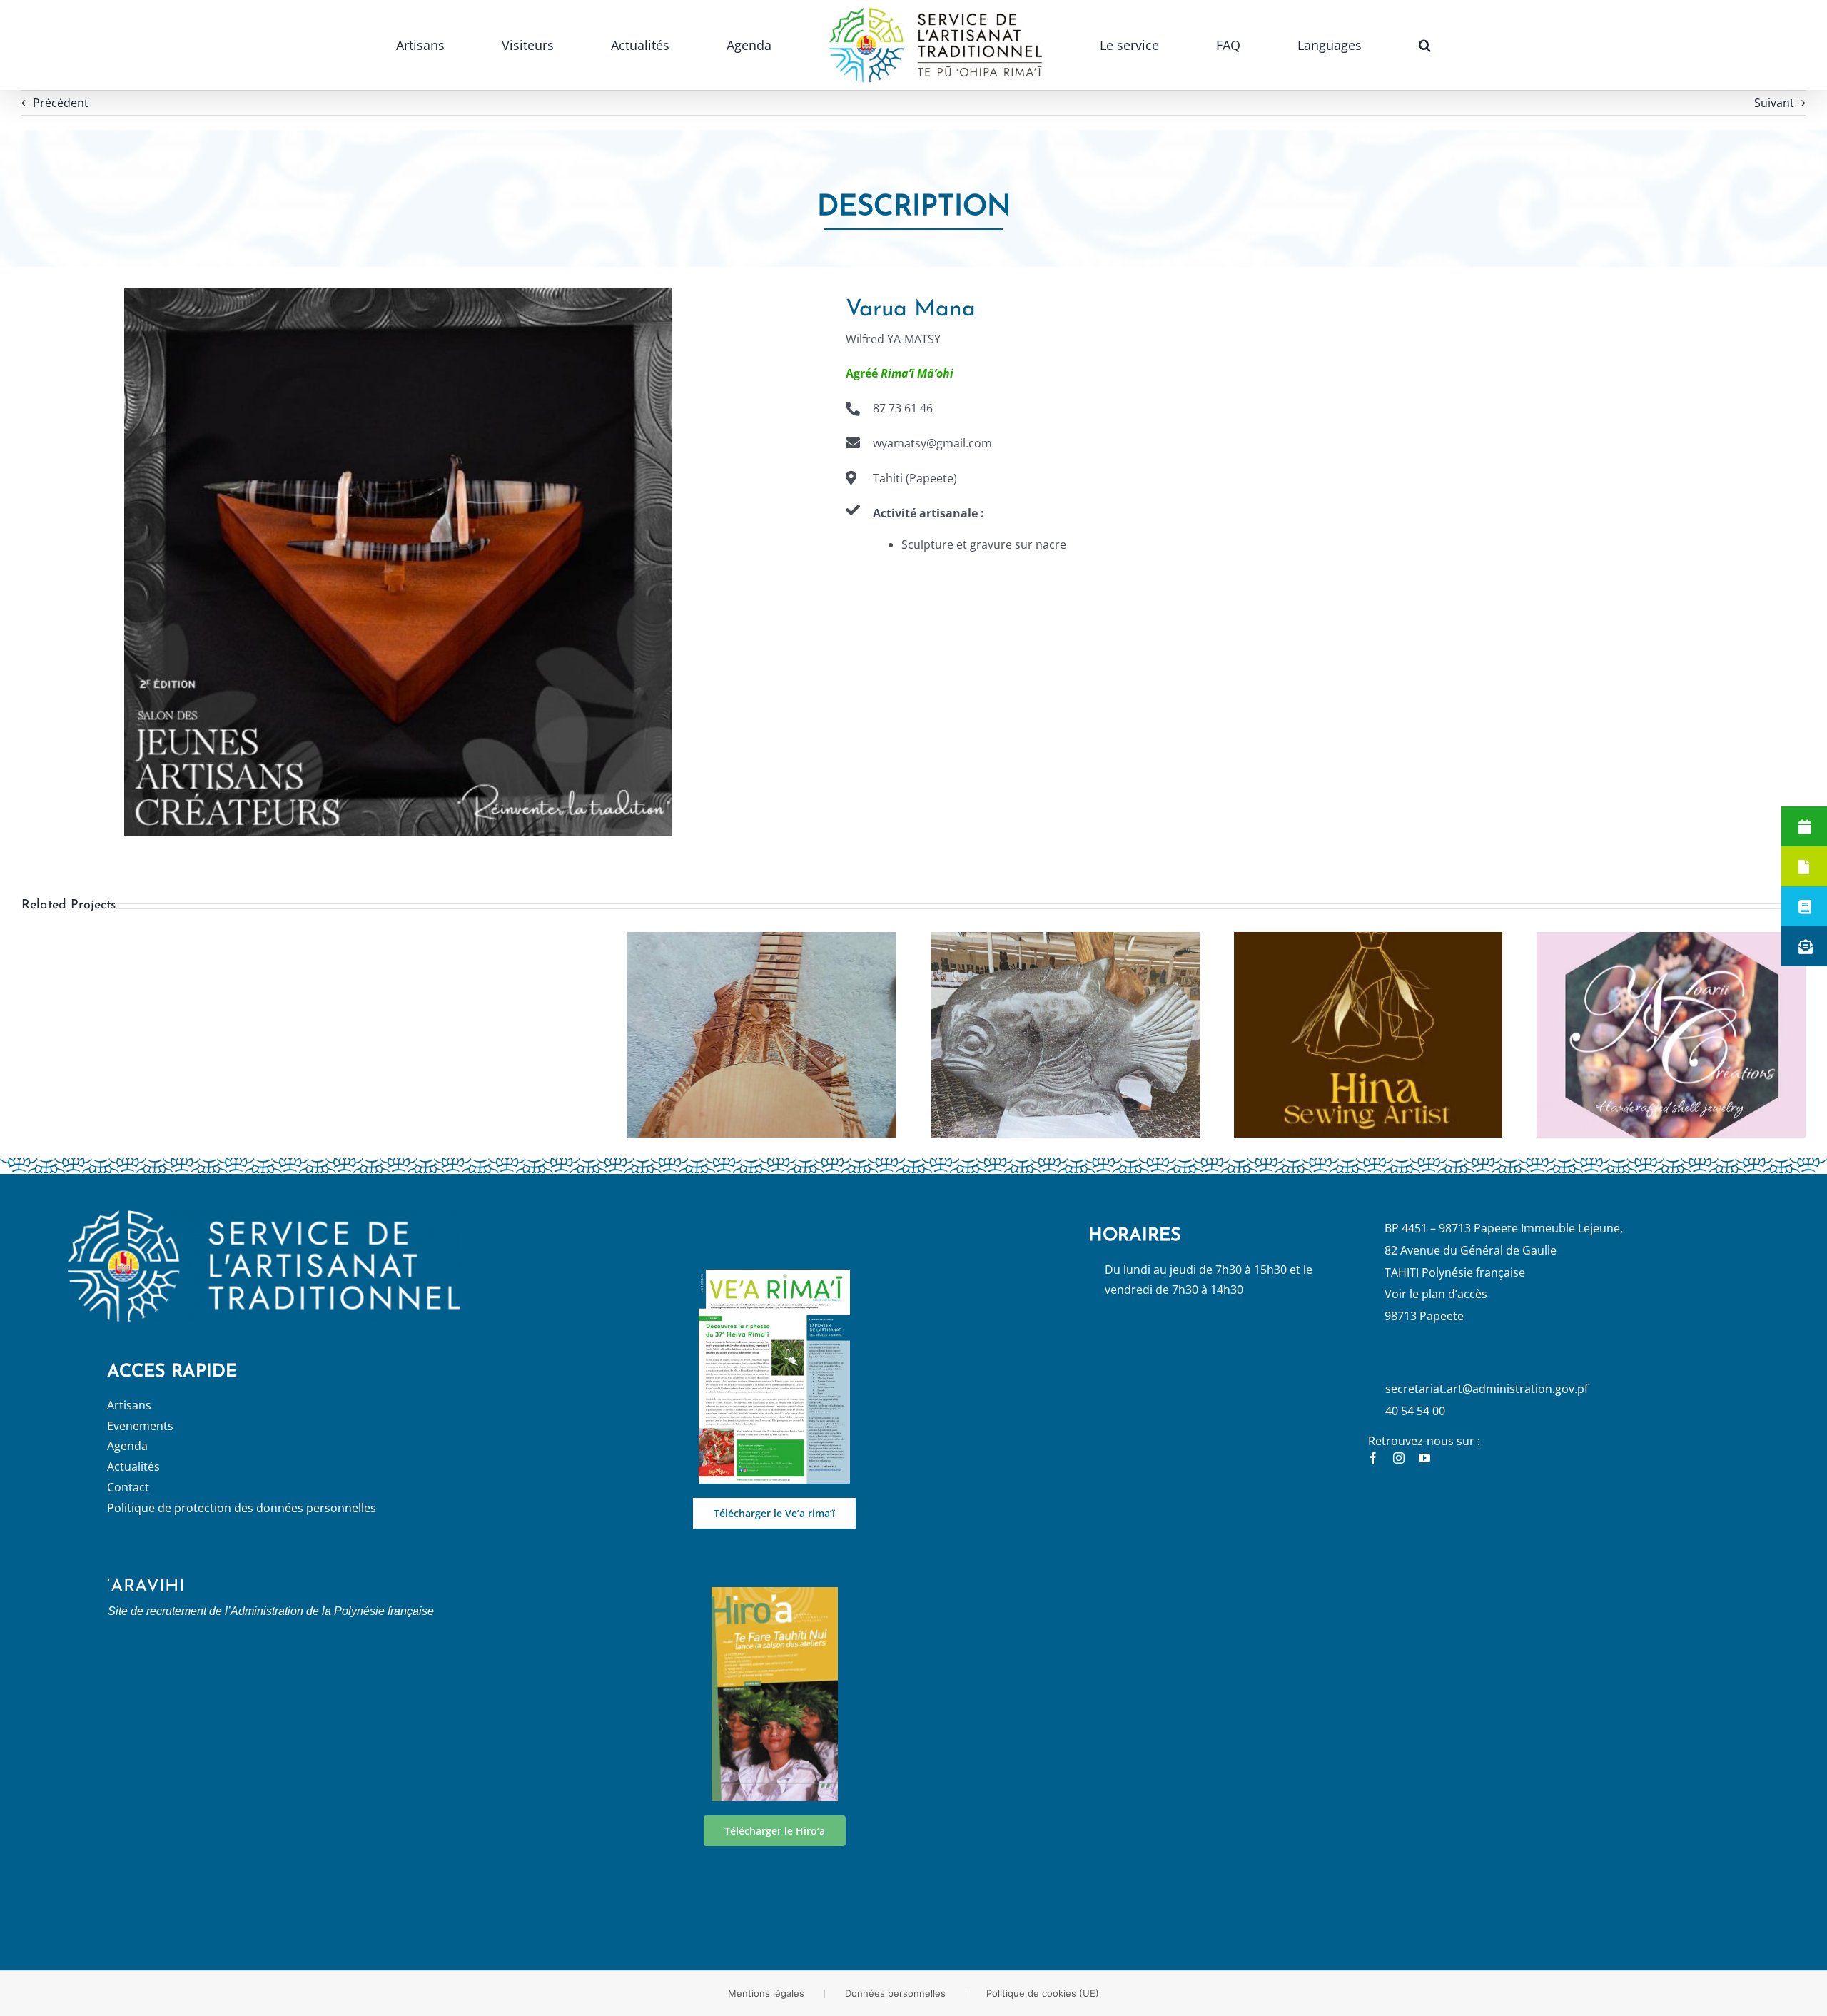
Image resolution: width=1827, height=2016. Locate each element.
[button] (1259, 45)
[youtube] (1424, 1458)
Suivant (1774, 103)
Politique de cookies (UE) (1043, 1993)
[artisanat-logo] (264, 1216)
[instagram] (1399, 1458)
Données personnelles (895, 1993)
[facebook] (1373, 1458)
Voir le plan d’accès (1436, 1294)
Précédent (61, 103)
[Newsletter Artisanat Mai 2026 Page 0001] (774, 1275)
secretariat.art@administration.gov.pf (1487, 1389)
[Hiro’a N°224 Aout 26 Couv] (775, 1593)
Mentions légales (766, 1993)
